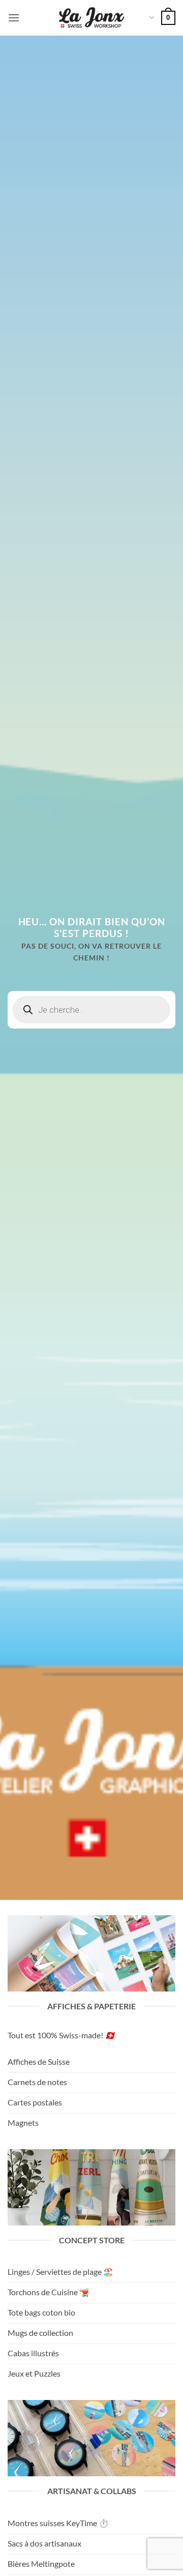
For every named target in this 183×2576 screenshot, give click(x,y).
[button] (14, 18)
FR (151, 18)
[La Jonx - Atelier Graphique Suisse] (91, 18)
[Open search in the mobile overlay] (91, 1010)
